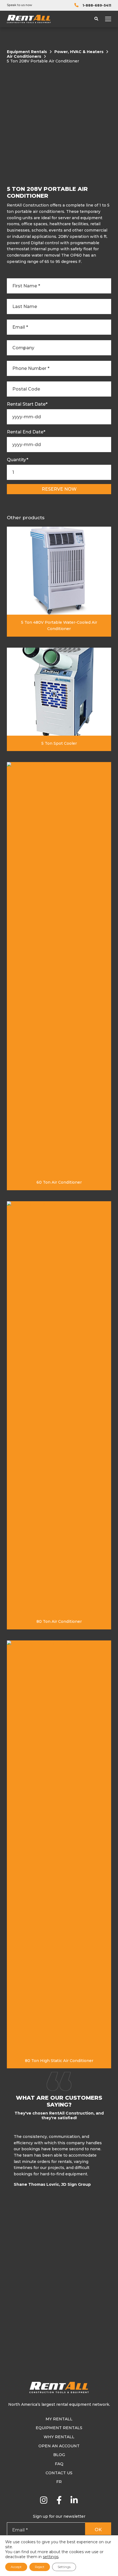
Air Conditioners (24, 57)
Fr (59, 2482)
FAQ (59, 2464)
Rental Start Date (27, 404)
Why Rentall (59, 2437)
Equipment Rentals (27, 52)
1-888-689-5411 (97, 5)
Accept (16, 2567)
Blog (59, 2455)
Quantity (18, 460)
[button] (110, 2162)
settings (51, 2557)
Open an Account (59, 2446)
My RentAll (59, 2419)
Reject (40, 2567)
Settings (64, 2567)
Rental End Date (26, 432)
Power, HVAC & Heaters (79, 52)
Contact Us (59, 2473)
